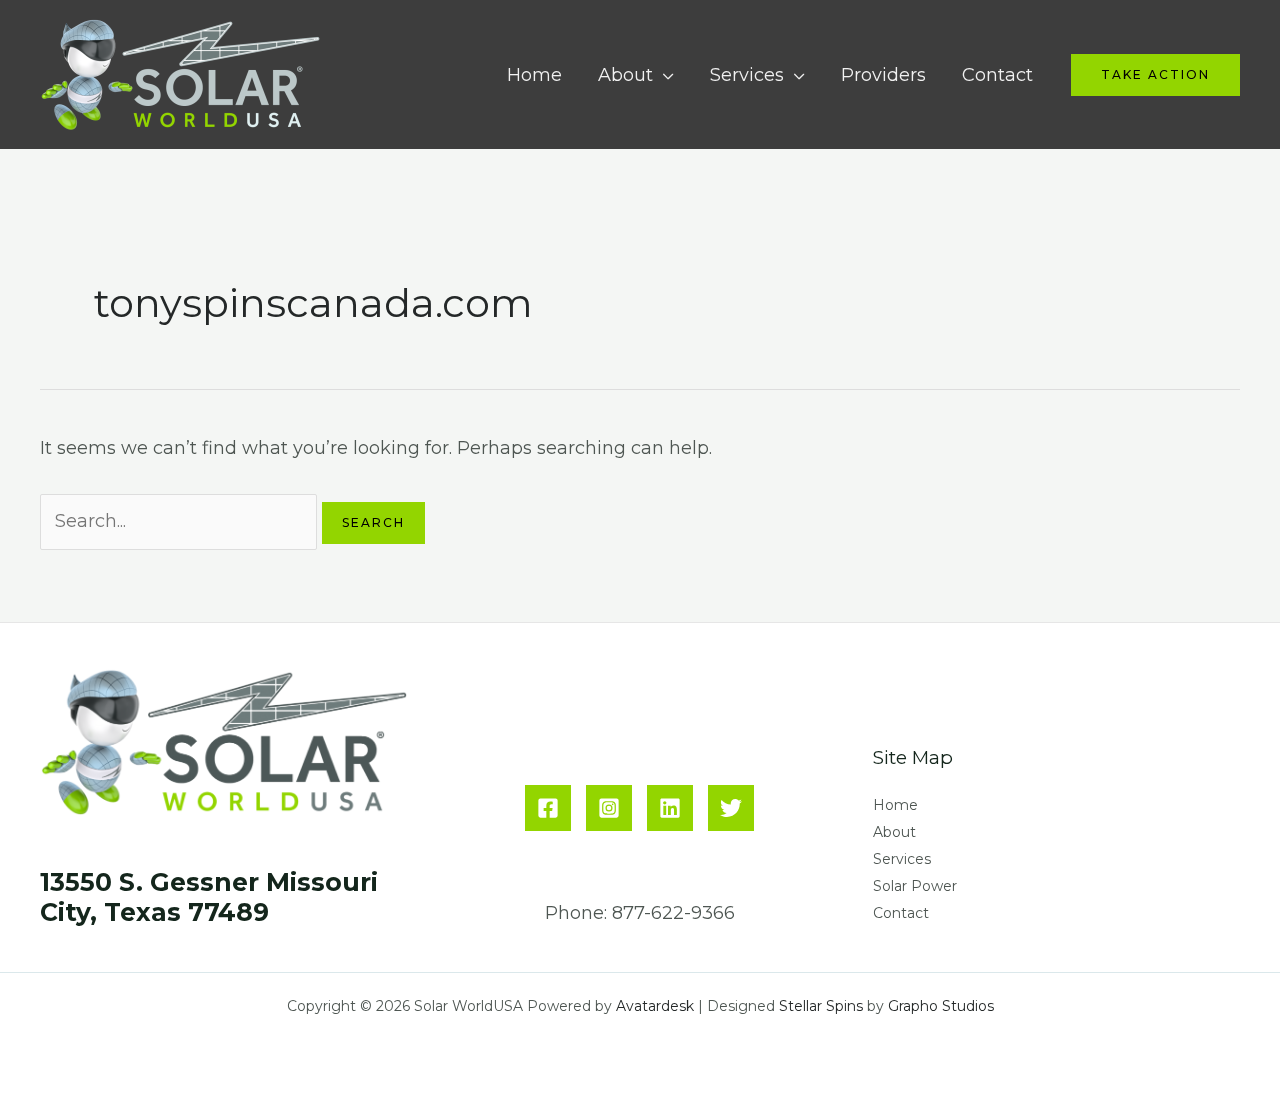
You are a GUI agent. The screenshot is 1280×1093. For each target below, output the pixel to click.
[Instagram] (609, 808)
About (625, 75)
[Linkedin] (670, 808)
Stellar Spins (821, 1006)
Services (747, 75)
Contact (997, 75)
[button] (1155, 75)
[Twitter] (731, 808)
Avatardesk (655, 1006)
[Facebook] (548, 808)
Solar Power (915, 886)
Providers (883, 75)
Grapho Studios (941, 1006)
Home (534, 75)
